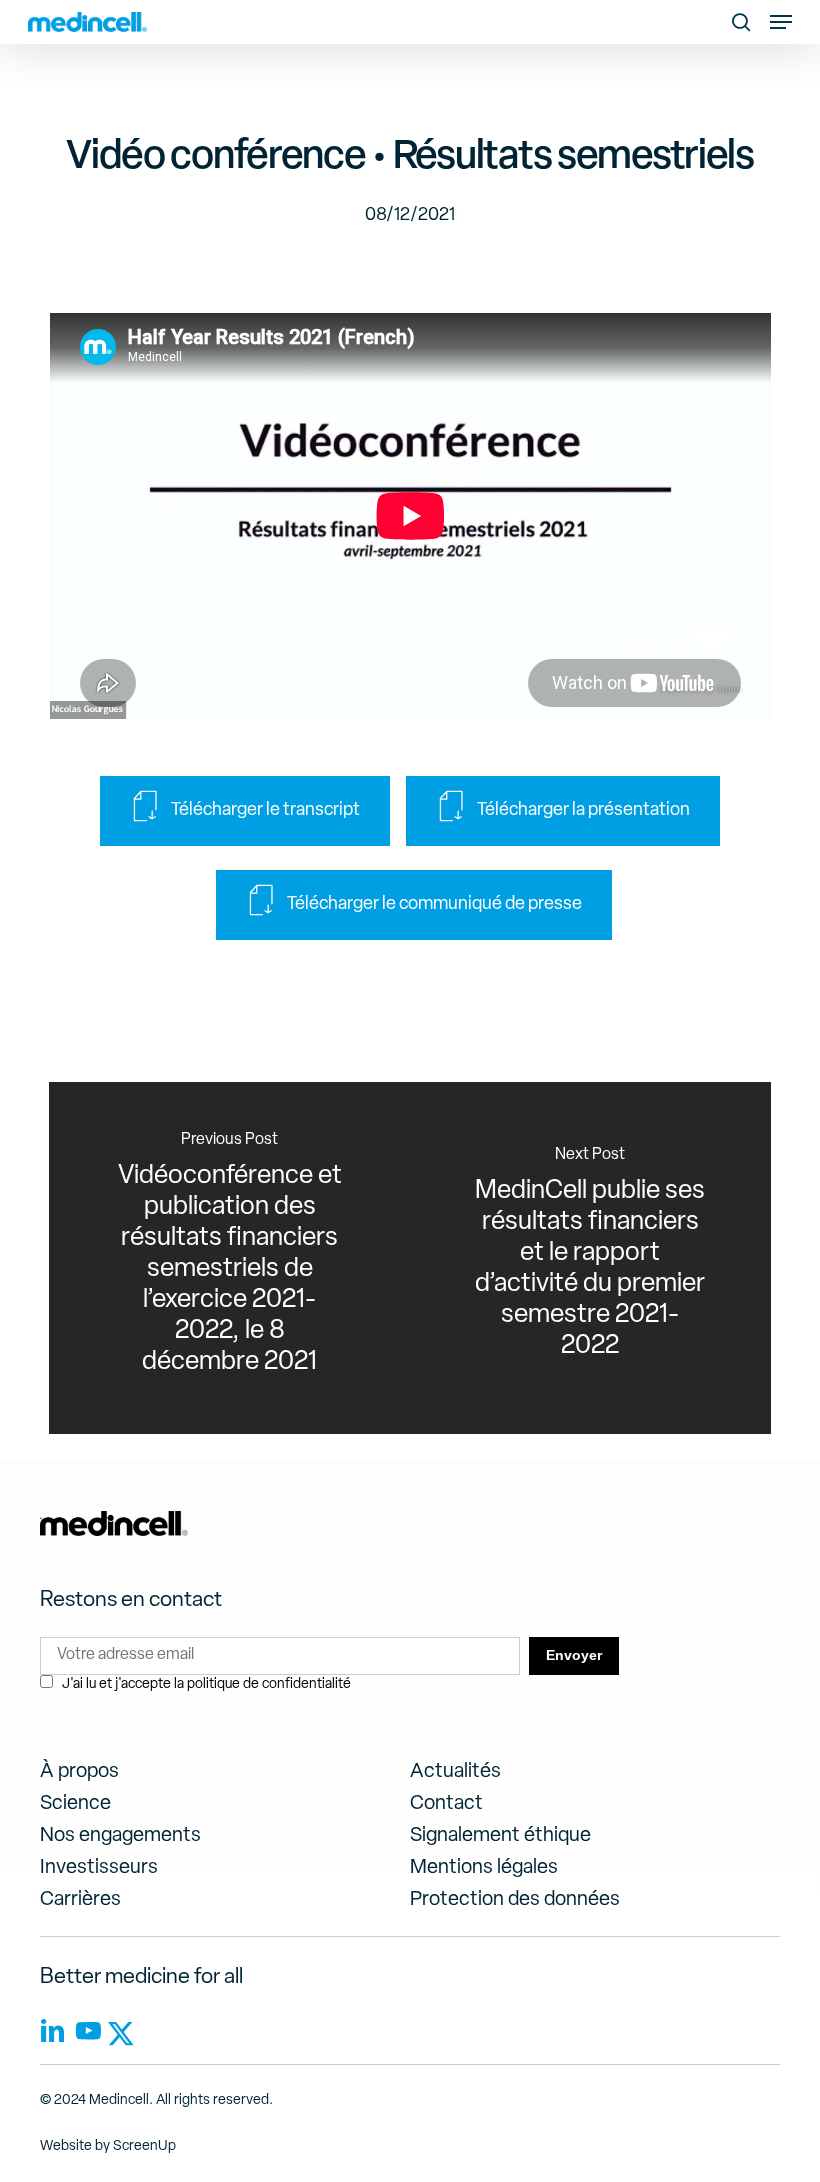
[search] (741, 22)
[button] (781, 22)
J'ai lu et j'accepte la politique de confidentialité (206, 1684)
